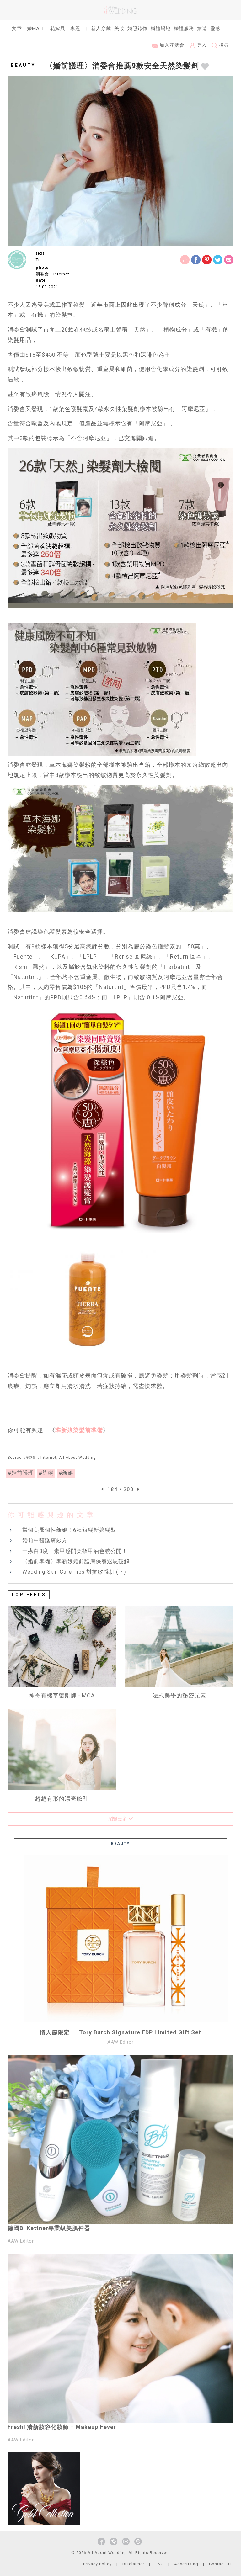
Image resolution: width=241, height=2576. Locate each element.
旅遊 (202, 29)
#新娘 (66, 1473)
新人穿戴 (101, 29)
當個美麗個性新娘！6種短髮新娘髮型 (69, 1530)
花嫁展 (58, 29)
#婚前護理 (21, 1473)
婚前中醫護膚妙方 (45, 1540)
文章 (17, 29)
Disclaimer (133, 2564)
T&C (159, 2564)
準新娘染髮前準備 (79, 1430)
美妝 (119, 29)
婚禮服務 (184, 29)
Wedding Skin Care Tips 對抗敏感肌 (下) (74, 1572)
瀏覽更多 (118, 1819)
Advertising (186, 2564)
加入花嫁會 (171, 45)
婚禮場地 (161, 29)
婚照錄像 (137, 29)
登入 (201, 45)
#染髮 (46, 1473)
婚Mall (36, 29)
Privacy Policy (97, 2564)
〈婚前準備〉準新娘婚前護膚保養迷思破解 (76, 1561)
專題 (75, 29)
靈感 (215, 29)
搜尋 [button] (223, 45)
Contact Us (220, 2564)
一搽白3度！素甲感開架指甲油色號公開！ (75, 1551)
